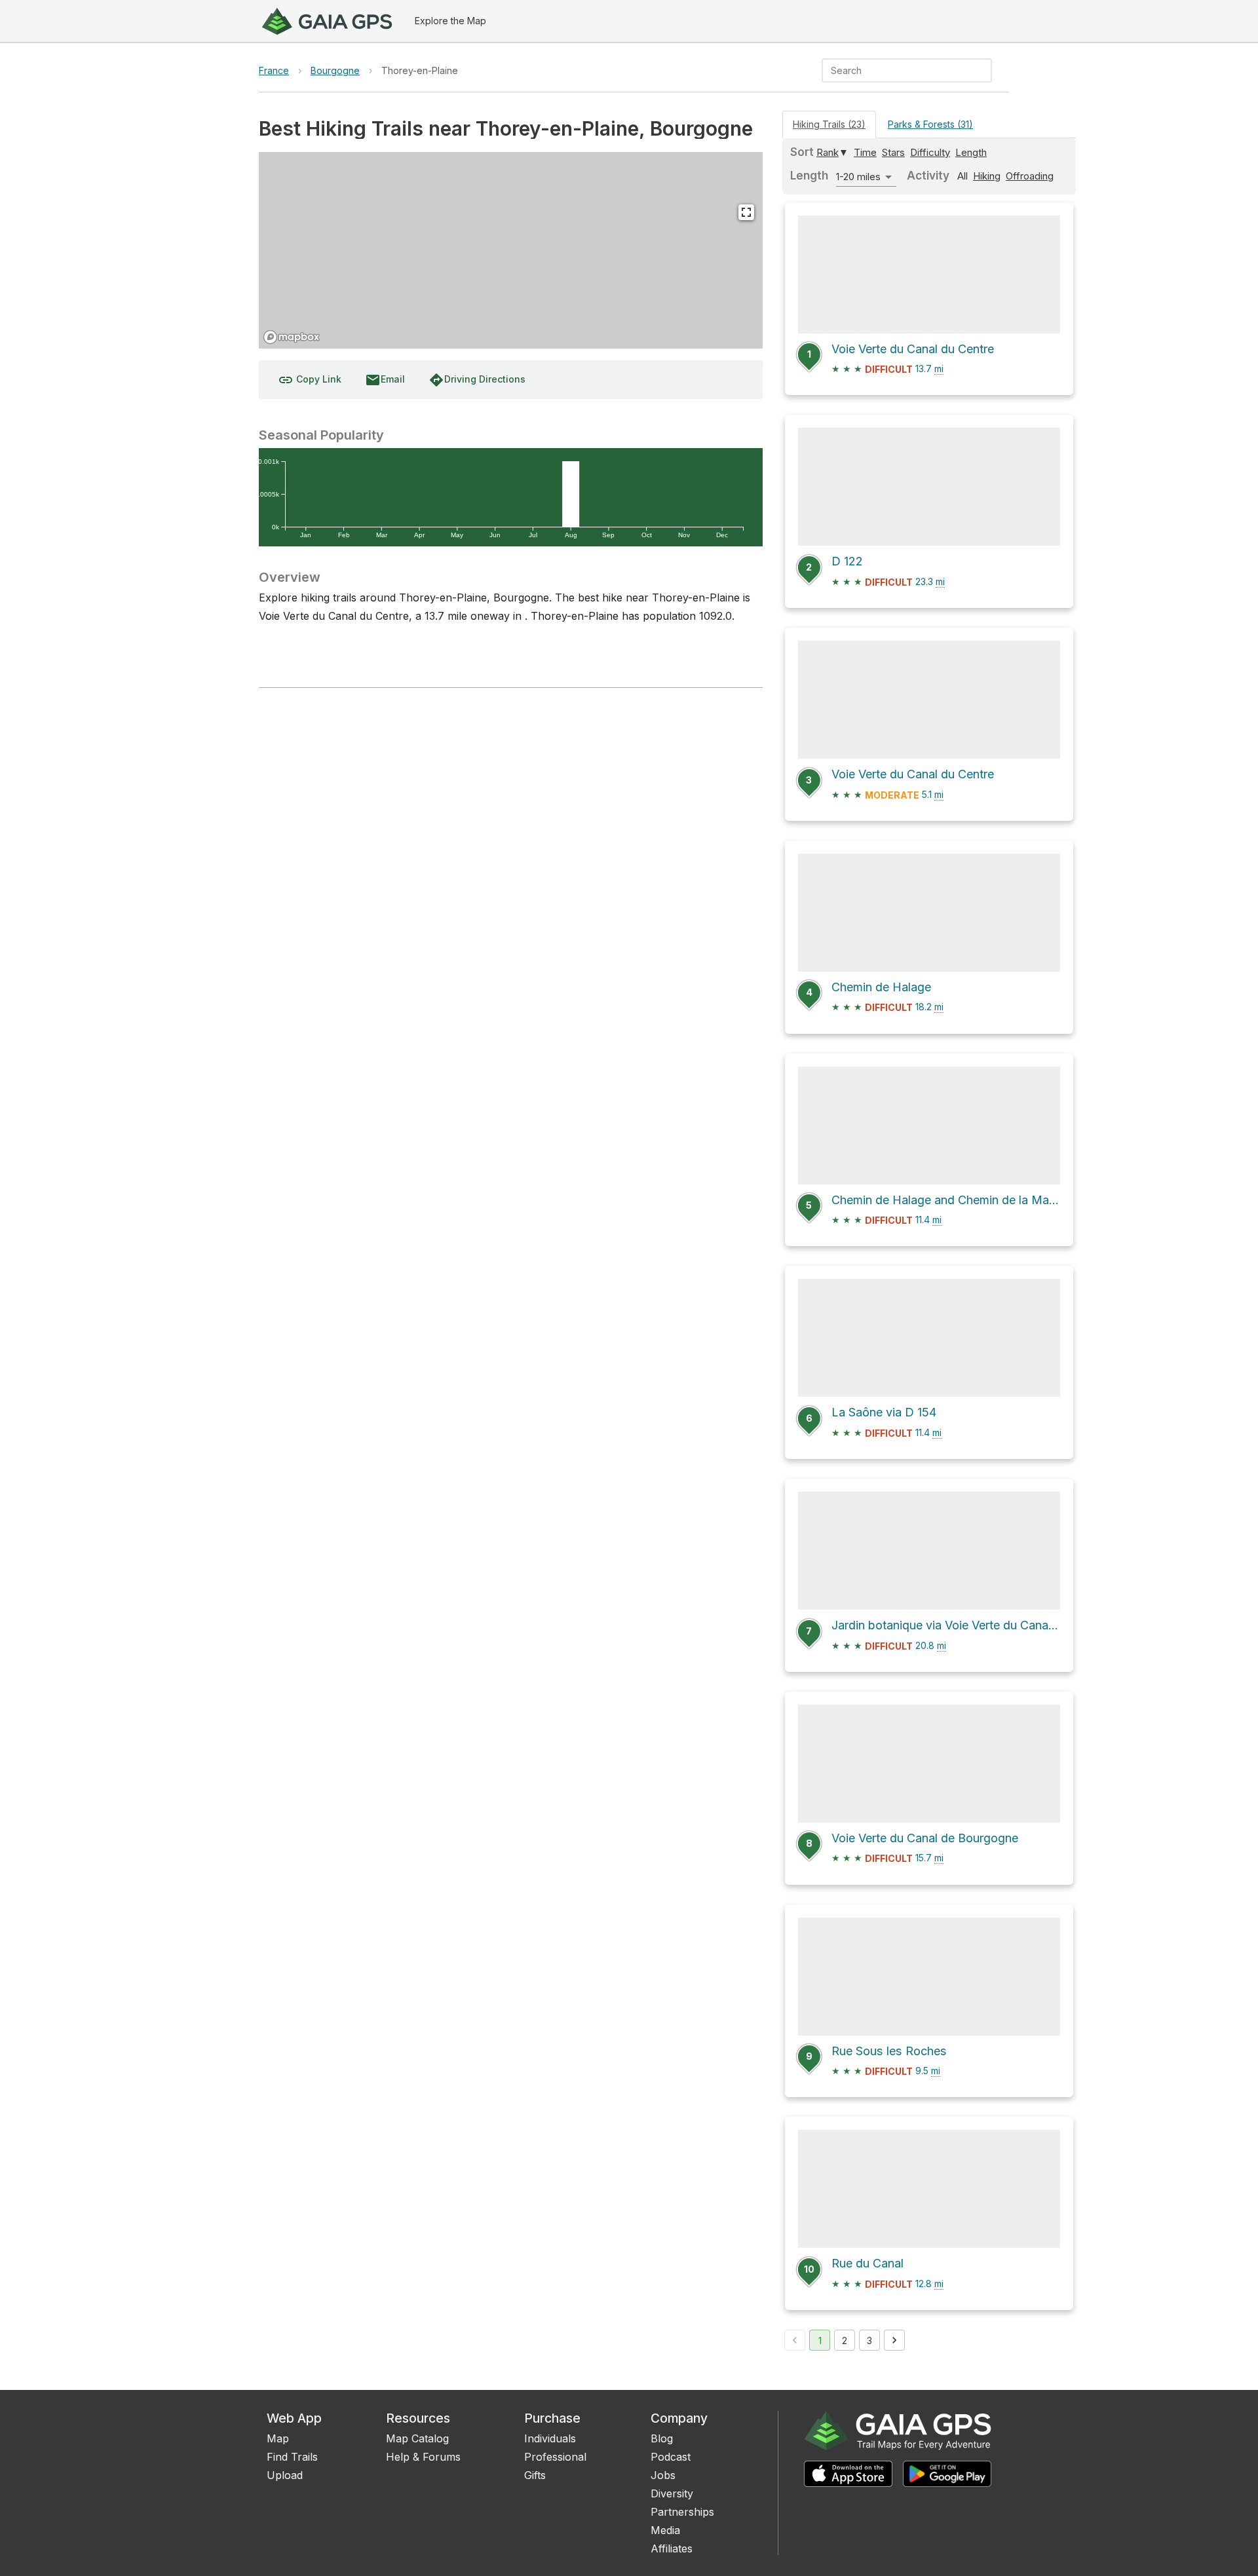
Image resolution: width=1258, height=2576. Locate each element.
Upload (285, 2475)
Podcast (671, 2457)
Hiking (987, 176)
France (274, 70)
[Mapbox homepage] (292, 337)
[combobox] (896, 70)
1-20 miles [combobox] (858, 177)
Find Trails (292, 2457)
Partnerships (682, 2512)
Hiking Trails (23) (829, 124)
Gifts (535, 2475)
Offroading (1030, 176)
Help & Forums (423, 2457)
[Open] (986, 71)
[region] (511, 250)
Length (971, 152)
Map (278, 2438)
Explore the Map (450, 21)
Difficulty (930, 152)
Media (665, 2530)
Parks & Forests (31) (930, 124)
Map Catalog (417, 2438)
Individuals (550, 2438)
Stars (893, 152)
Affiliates (672, 2548)
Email (385, 380)
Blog (662, 2438)
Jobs (663, 2475)
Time (865, 152)
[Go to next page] (894, 2340)
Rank (828, 152)
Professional (555, 2457)
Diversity (672, 2493)
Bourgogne (335, 70)
